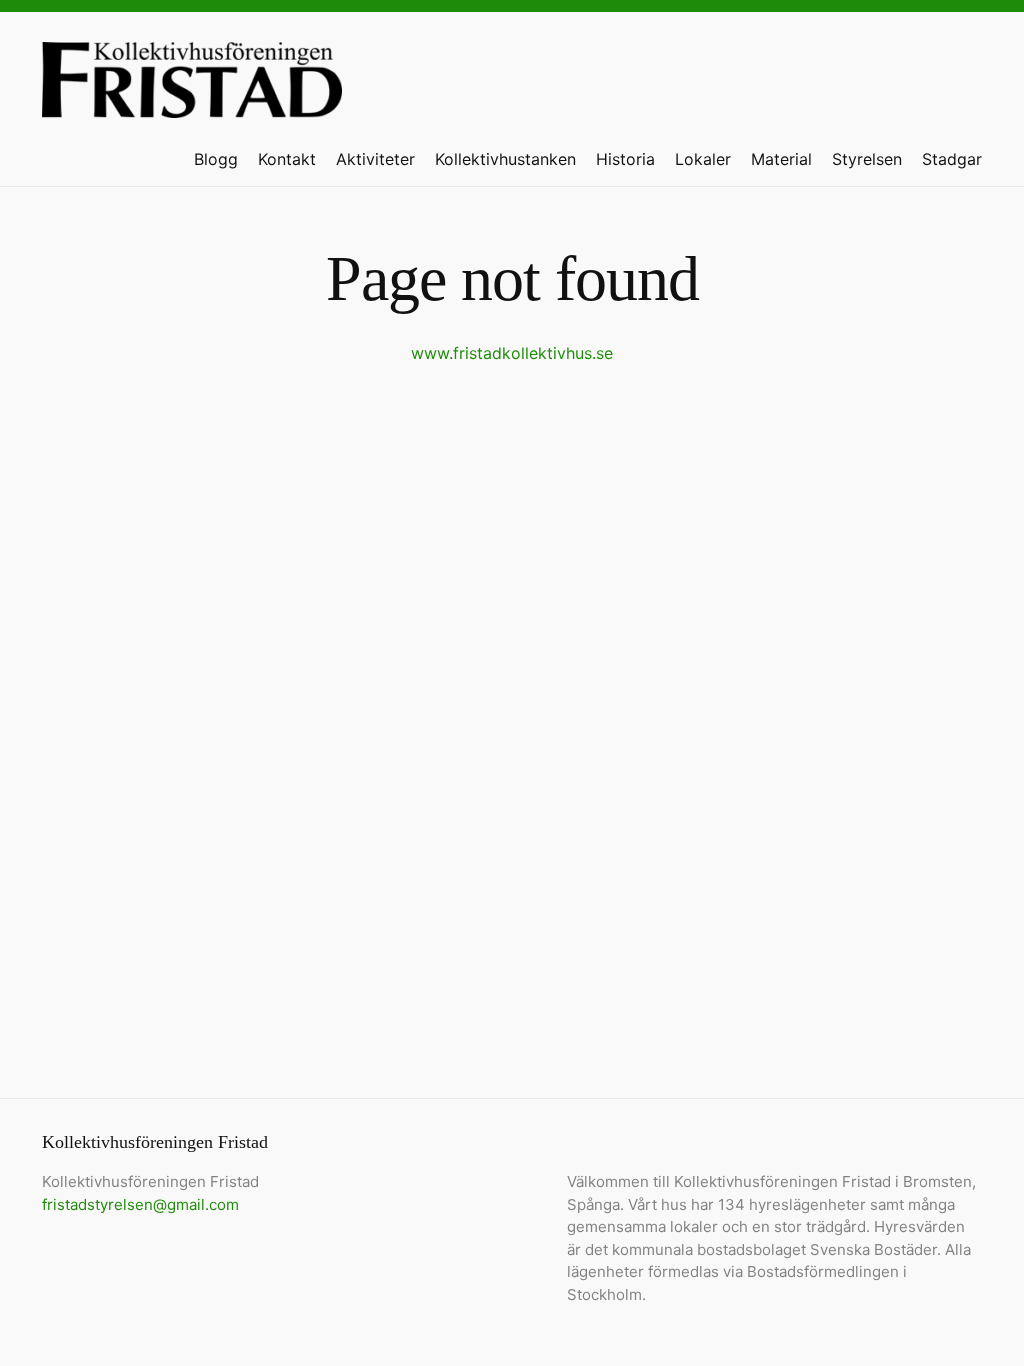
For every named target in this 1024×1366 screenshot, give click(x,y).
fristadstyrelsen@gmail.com (140, 1204)
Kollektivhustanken (505, 159)
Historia (625, 159)
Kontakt (287, 159)
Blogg (216, 159)
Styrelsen (867, 159)
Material (781, 159)
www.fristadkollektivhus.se (512, 353)
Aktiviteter (375, 159)
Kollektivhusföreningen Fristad (192, 87)
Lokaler (703, 159)
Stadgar (952, 159)
